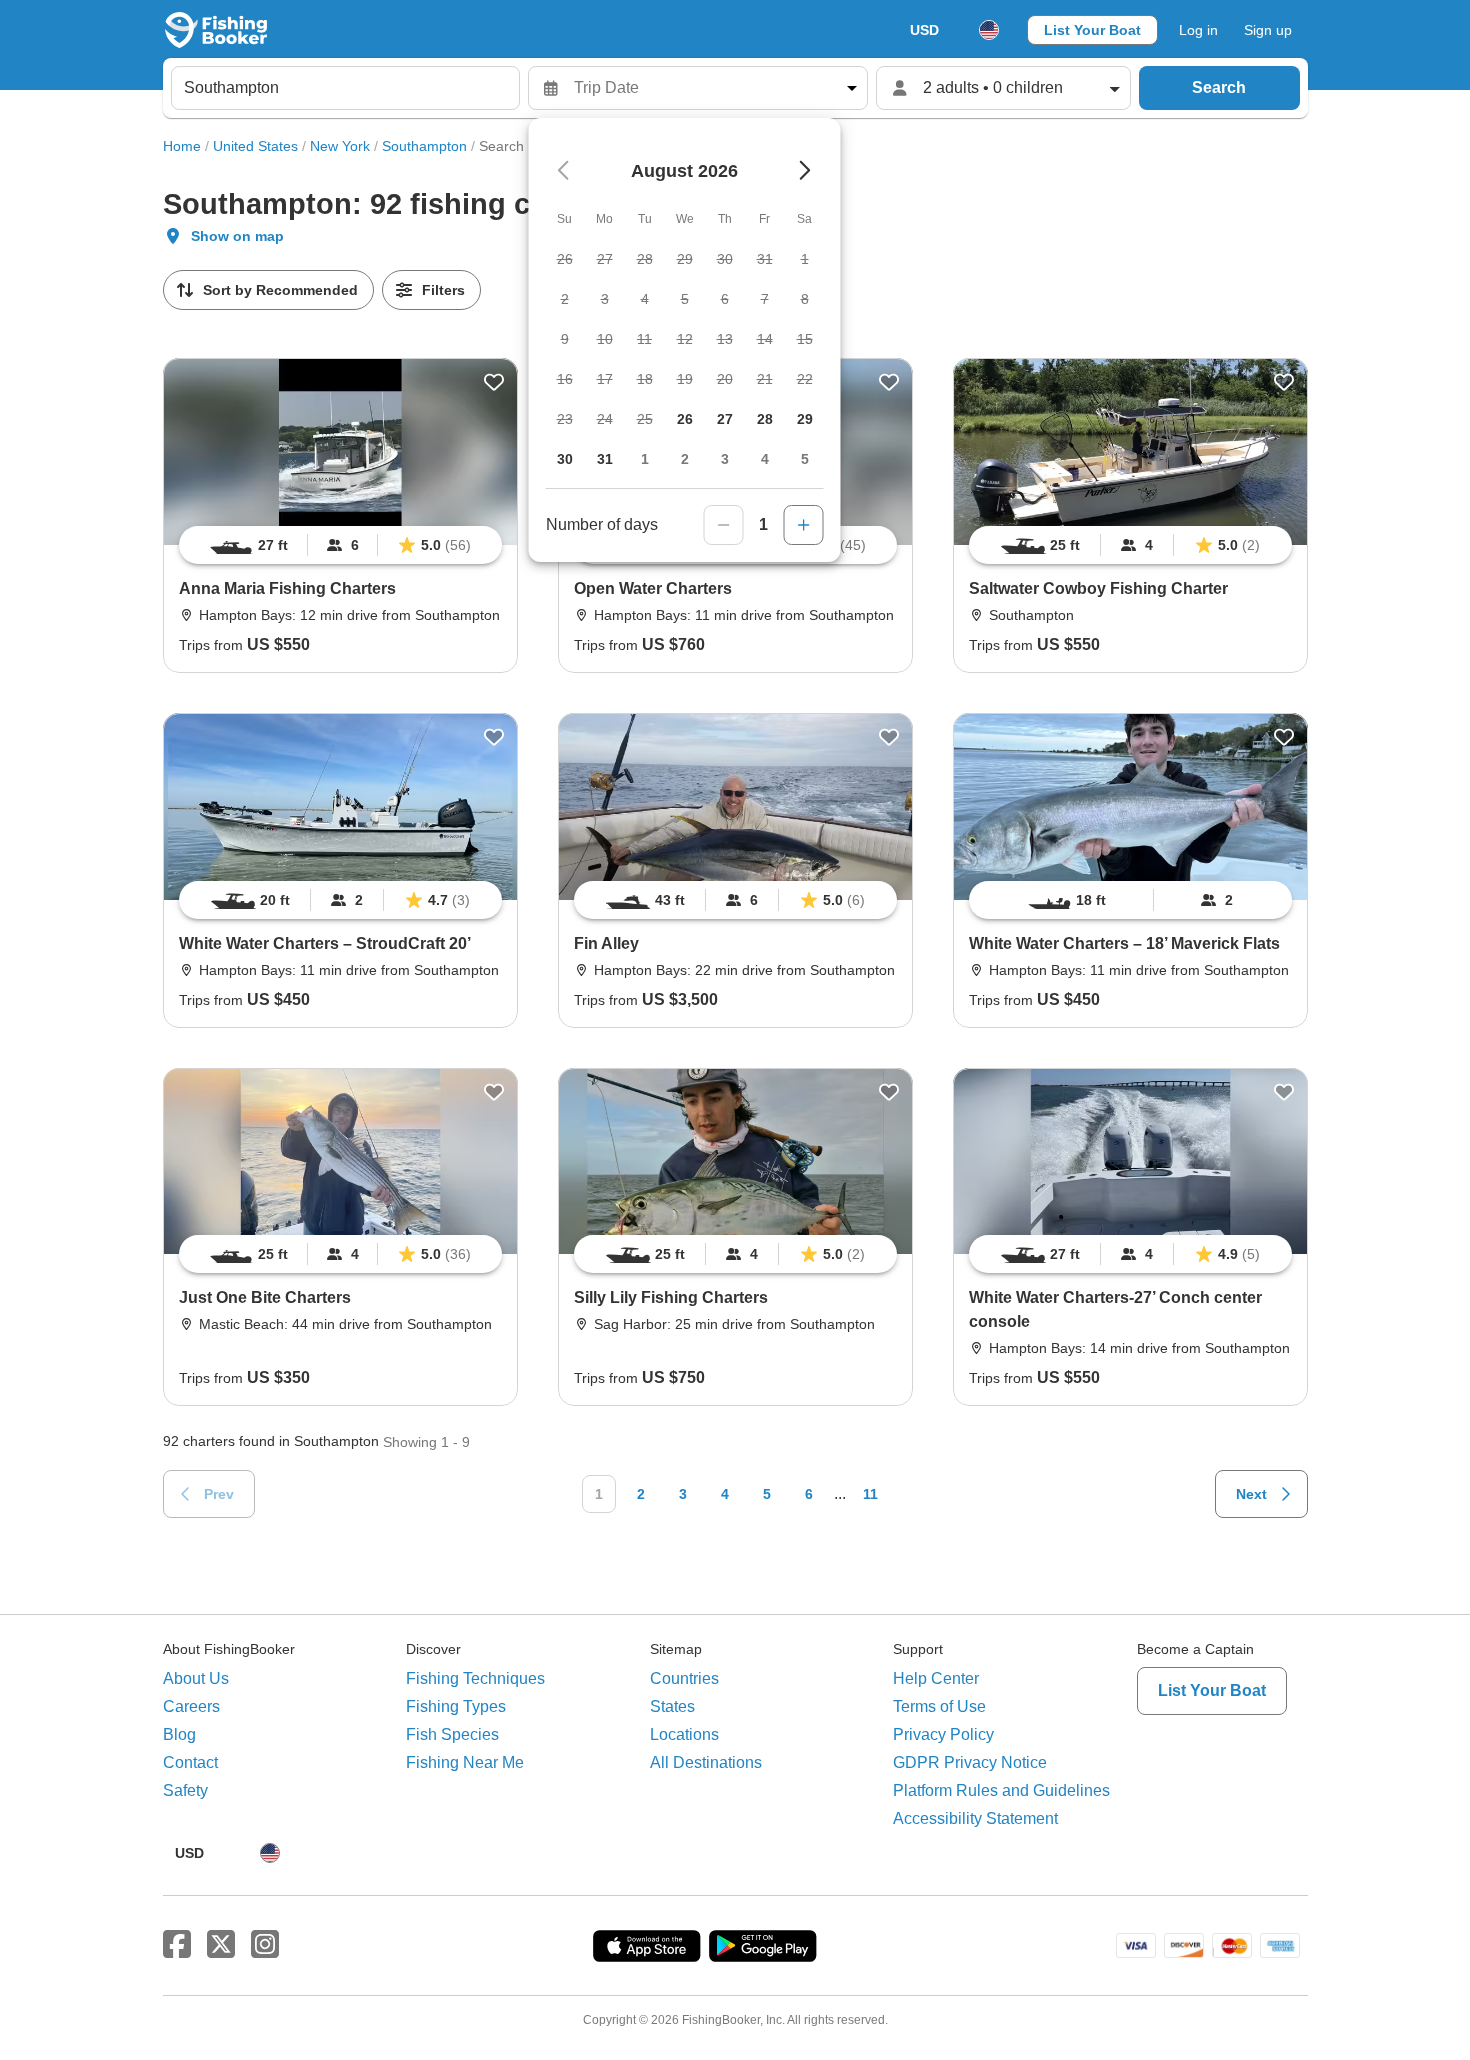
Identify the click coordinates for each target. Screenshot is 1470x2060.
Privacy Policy (943, 1734)
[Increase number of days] (804, 525)
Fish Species (452, 1734)
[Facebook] (177, 1945)
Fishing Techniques (475, 1678)
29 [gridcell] (805, 419)
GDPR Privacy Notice (970, 1762)
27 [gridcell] (725, 419)
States (672, 1706)
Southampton (424, 146)
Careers (191, 1706)
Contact (190, 1762)
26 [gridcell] (685, 419)
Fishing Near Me (465, 1762)
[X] (221, 1945)
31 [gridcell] (605, 459)
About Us (196, 1678)
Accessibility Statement (975, 1818)
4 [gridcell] (765, 459)
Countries (684, 1678)
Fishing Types (456, 1706)
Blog (179, 1734)
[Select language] (989, 30)
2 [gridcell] (685, 459)
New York (340, 146)
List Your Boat (1092, 30)
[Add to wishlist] (494, 382)
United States (255, 146)
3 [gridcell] (725, 459)
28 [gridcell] (765, 419)
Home (182, 146)
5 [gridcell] (805, 459)
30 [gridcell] (565, 459)
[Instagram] (265, 1945)
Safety (185, 1790)
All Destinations (706, 1762)
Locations (684, 1734)
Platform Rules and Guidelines (1001, 1790)
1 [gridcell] (645, 459)
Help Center (936, 1678)
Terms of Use (939, 1706)
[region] (340, 545)
